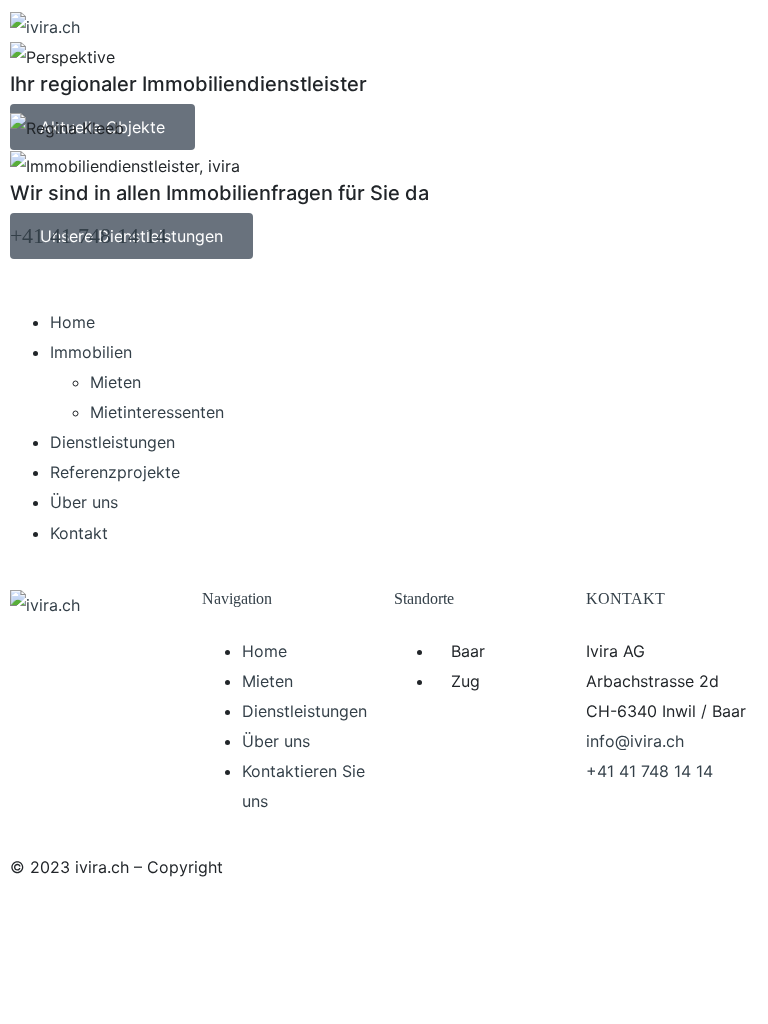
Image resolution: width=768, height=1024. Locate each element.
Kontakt (79, 533)
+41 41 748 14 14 (88, 235)
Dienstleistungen (112, 442)
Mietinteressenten (157, 412)
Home (72, 322)
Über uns (84, 502)
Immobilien (91, 352)
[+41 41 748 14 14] (35, 188)
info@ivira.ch (635, 741)
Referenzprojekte (115, 472)
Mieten (115, 382)
